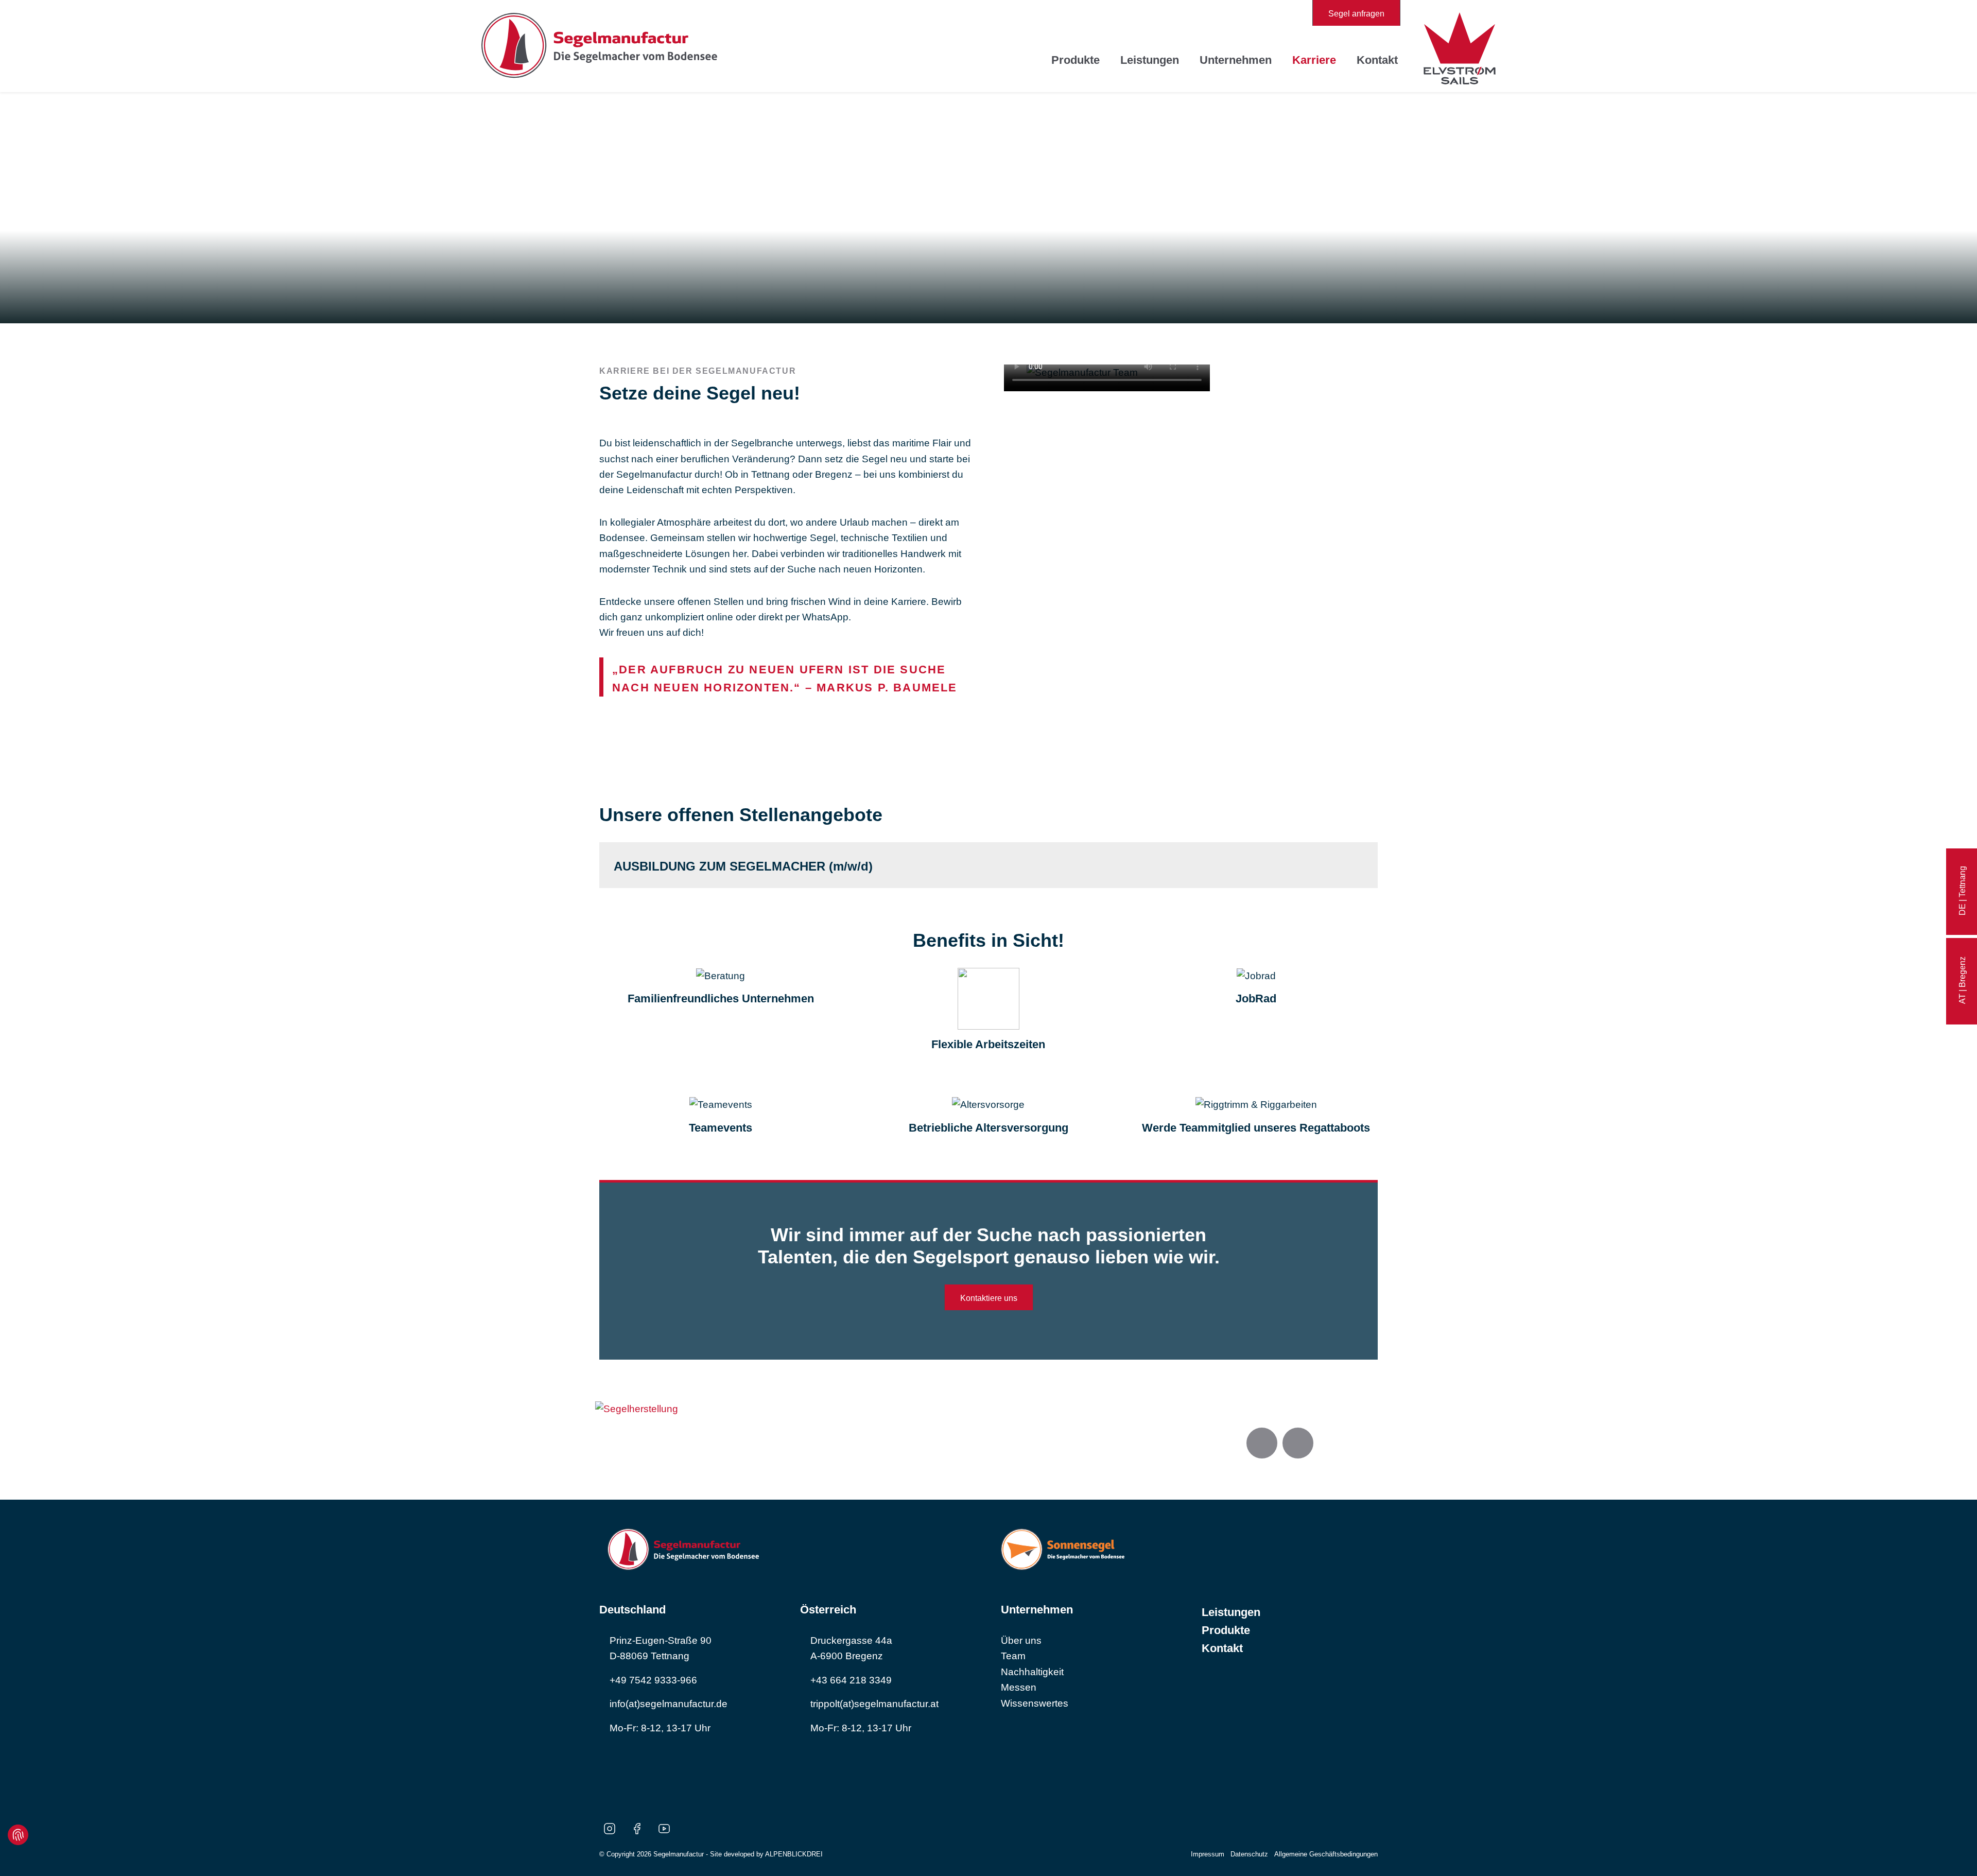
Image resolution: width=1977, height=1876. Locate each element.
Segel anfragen (1356, 14)
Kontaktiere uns (989, 1298)
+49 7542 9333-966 (653, 1680)
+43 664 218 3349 (851, 1680)
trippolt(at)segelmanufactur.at (874, 1704)
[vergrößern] (637, 1408)
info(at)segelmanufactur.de (669, 1704)
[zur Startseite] (599, 46)
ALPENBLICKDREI (794, 1854)
